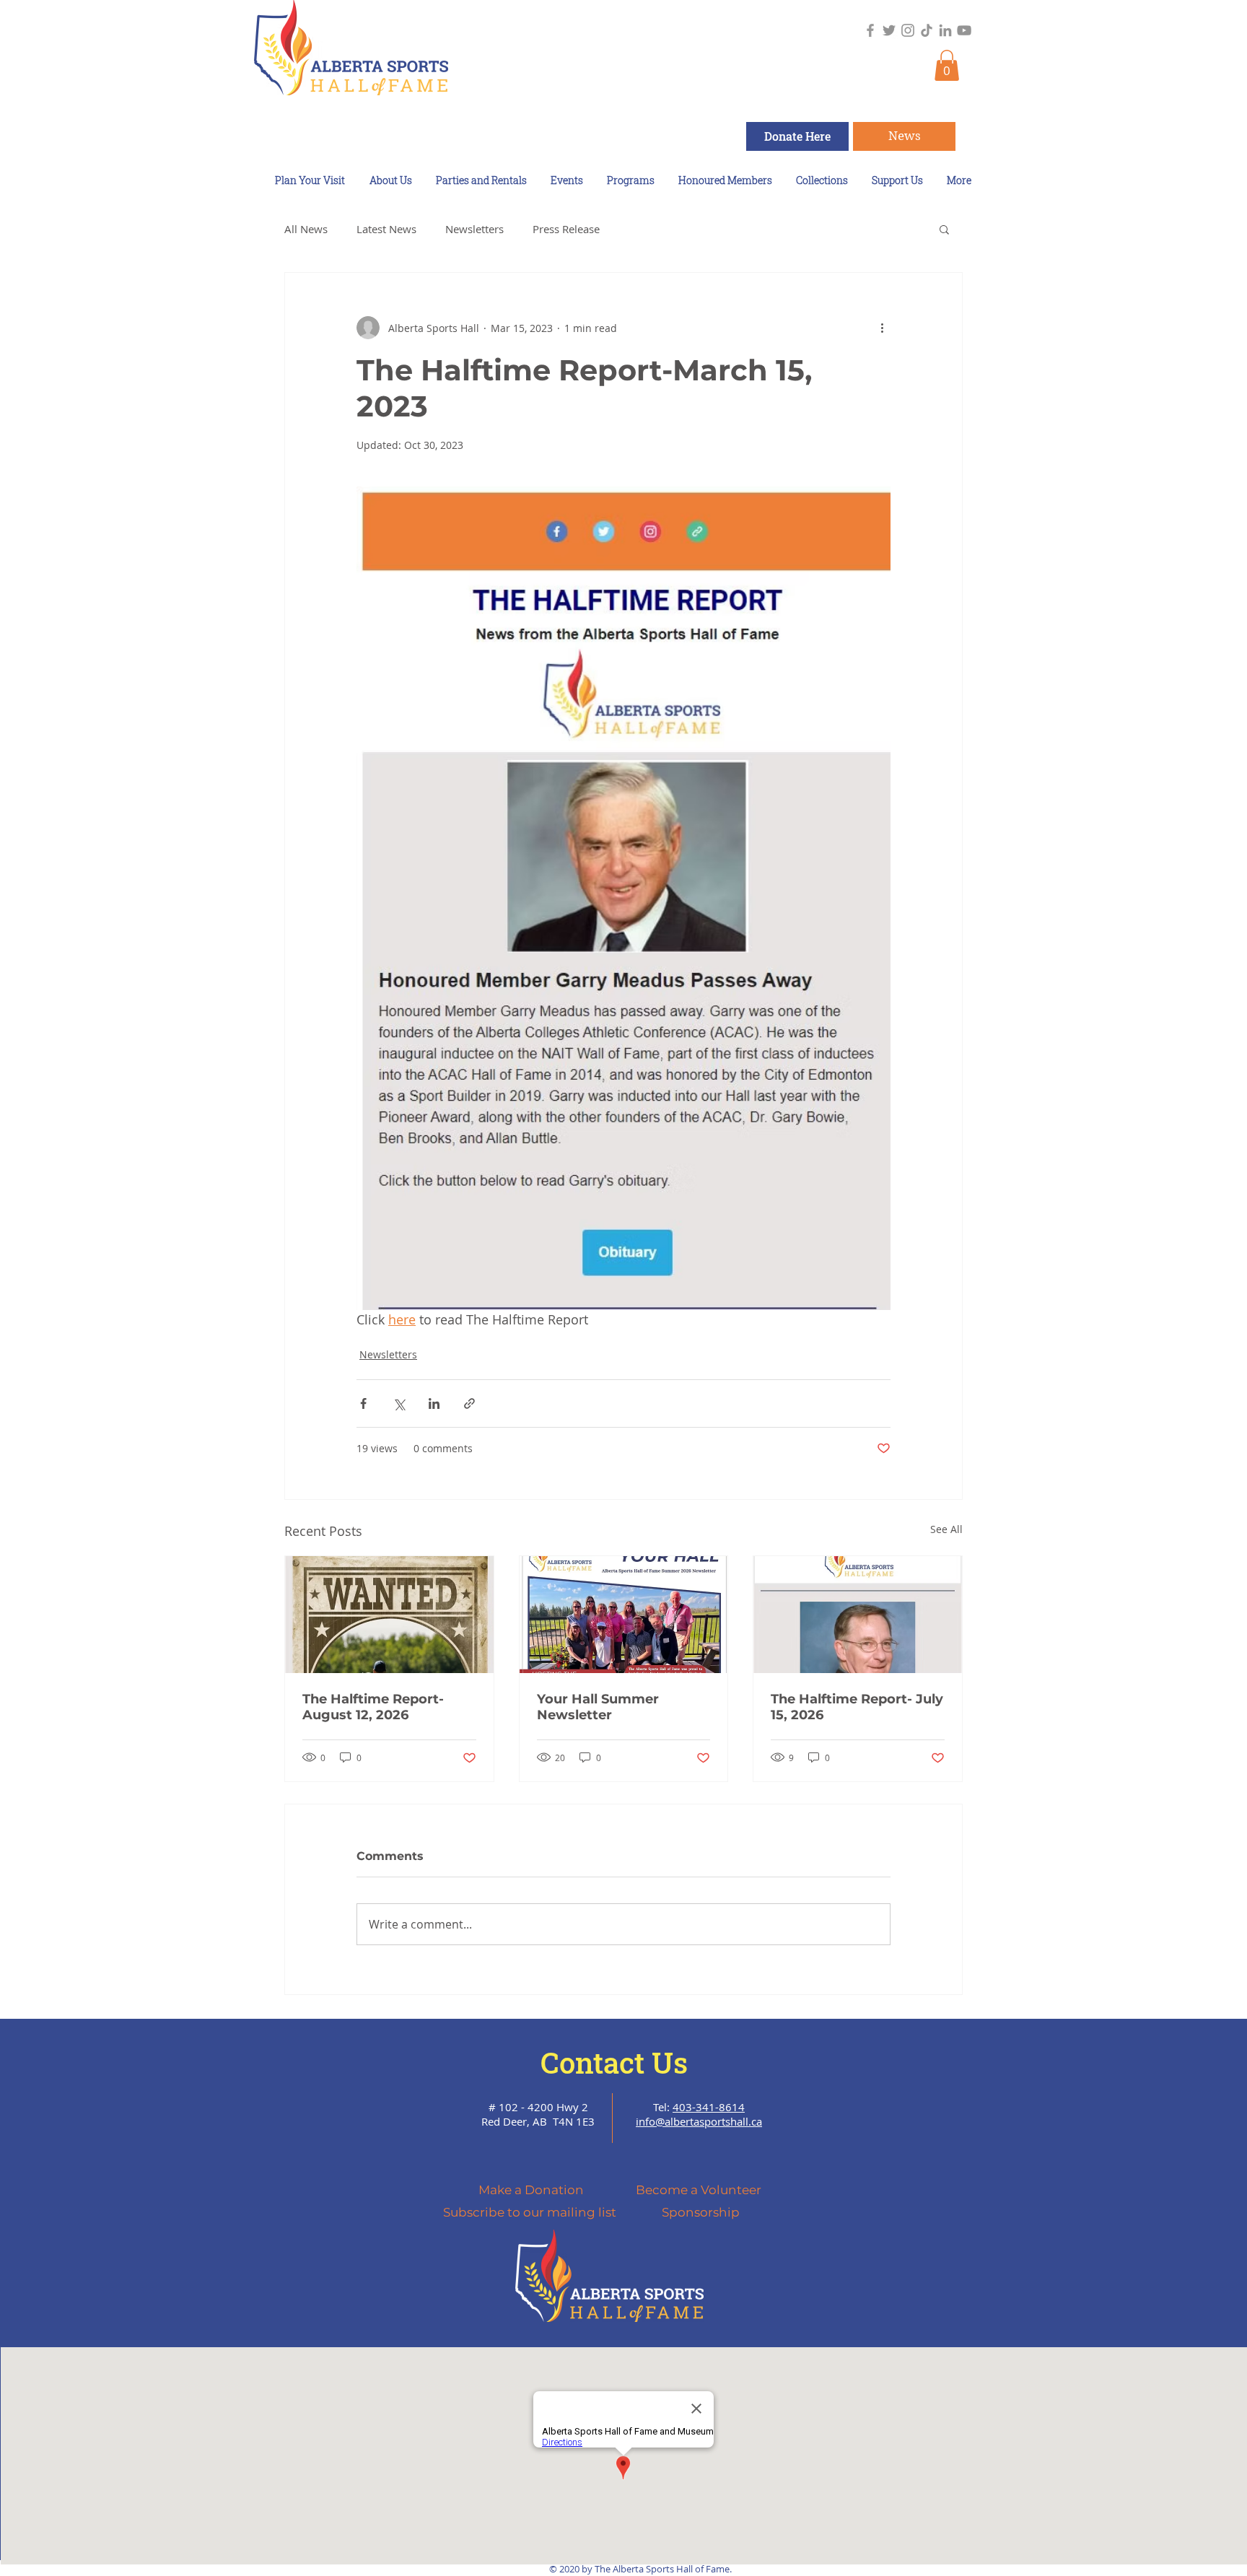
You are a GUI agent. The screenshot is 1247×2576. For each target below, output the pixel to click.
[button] (947, 65)
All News (306, 229)
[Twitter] (889, 30)
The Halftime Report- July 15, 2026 (857, 1707)
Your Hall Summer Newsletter (598, 1707)
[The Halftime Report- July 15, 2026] (858, 1615)
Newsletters (474, 229)
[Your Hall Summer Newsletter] (624, 1615)
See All (946, 1529)
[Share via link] (469, 1403)
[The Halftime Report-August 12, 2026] (389, 1615)
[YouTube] (964, 30)
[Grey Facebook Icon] (870, 30)
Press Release (566, 229)
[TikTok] (927, 30)
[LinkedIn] (945, 30)
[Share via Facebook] (363, 1403)
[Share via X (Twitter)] (399, 1403)
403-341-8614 (709, 2107)
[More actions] (882, 328)
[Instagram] (908, 30)
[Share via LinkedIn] (434, 1403)
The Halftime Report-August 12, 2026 (373, 1707)
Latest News (386, 229)
